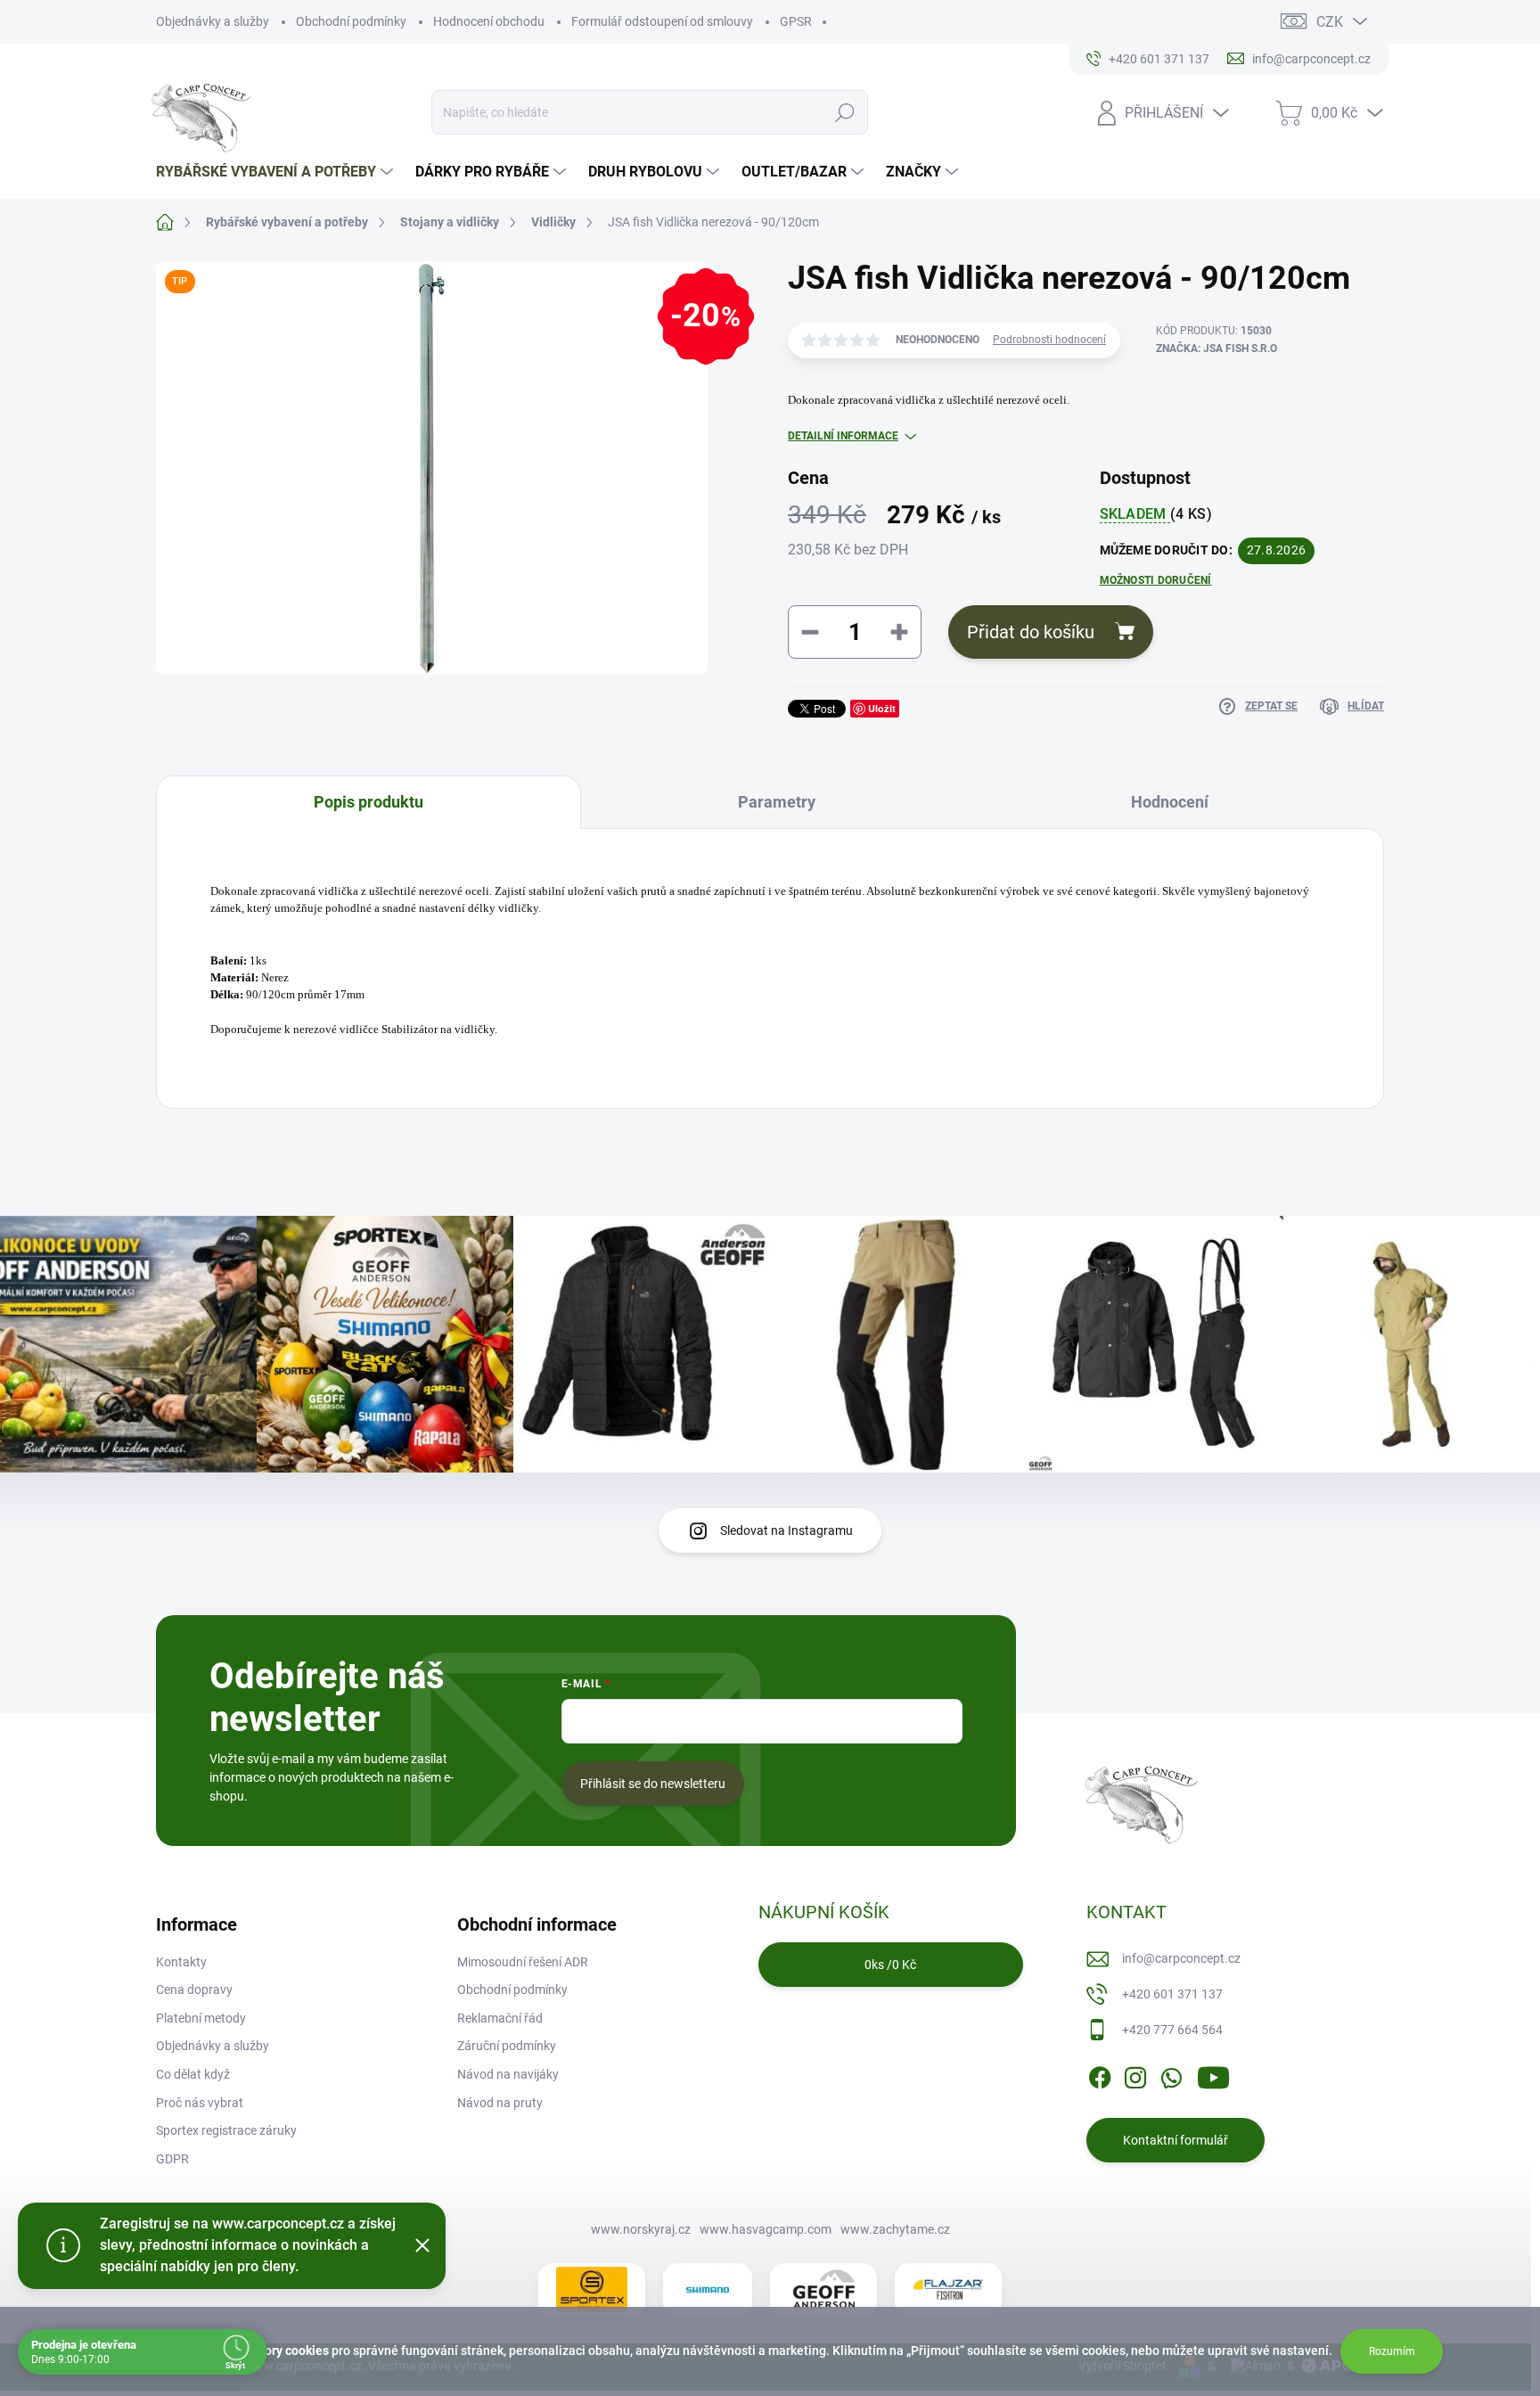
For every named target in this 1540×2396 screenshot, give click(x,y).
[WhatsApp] (1171, 2074)
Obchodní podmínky (351, 21)
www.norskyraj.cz (641, 2229)
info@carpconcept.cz (1181, 1958)
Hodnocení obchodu (489, 21)
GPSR (796, 21)
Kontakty (181, 1962)
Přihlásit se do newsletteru (653, 1784)
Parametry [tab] (777, 802)
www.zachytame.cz (895, 2229)
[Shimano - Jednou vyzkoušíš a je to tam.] (708, 2290)
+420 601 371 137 (1172, 1994)
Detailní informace (843, 436)
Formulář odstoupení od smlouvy (662, 21)
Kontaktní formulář (1175, 2140)
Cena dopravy (194, 1990)
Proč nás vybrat (200, 2103)
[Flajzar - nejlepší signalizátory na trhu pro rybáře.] (948, 2290)
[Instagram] (1135, 2074)
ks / (890, 1965)
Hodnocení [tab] (1170, 802)
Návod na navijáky (508, 2074)
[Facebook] (1100, 2074)
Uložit (882, 708)
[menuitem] (277, 172)
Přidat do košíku (1031, 632)
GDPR (172, 2159)
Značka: (1216, 349)
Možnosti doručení (1156, 580)
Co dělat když (193, 2074)
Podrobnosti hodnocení (1049, 340)
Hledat (845, 112)
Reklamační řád (500, 2018)
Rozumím (1392, 2351)
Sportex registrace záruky (226, 2130)
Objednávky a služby (213, 21)
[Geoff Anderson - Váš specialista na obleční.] (823, 2289)
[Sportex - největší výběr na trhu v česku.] (592, 2289)
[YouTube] (1213, 2074)
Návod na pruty (500, 2103)
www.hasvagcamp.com (766, 2229)
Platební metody (201, 2018)
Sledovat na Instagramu (786, 1530)
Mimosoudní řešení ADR (523, 1962)
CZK (1330, 22)
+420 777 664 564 (1172, 2030)
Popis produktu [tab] (369, 802)
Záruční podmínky (507, 2046)
